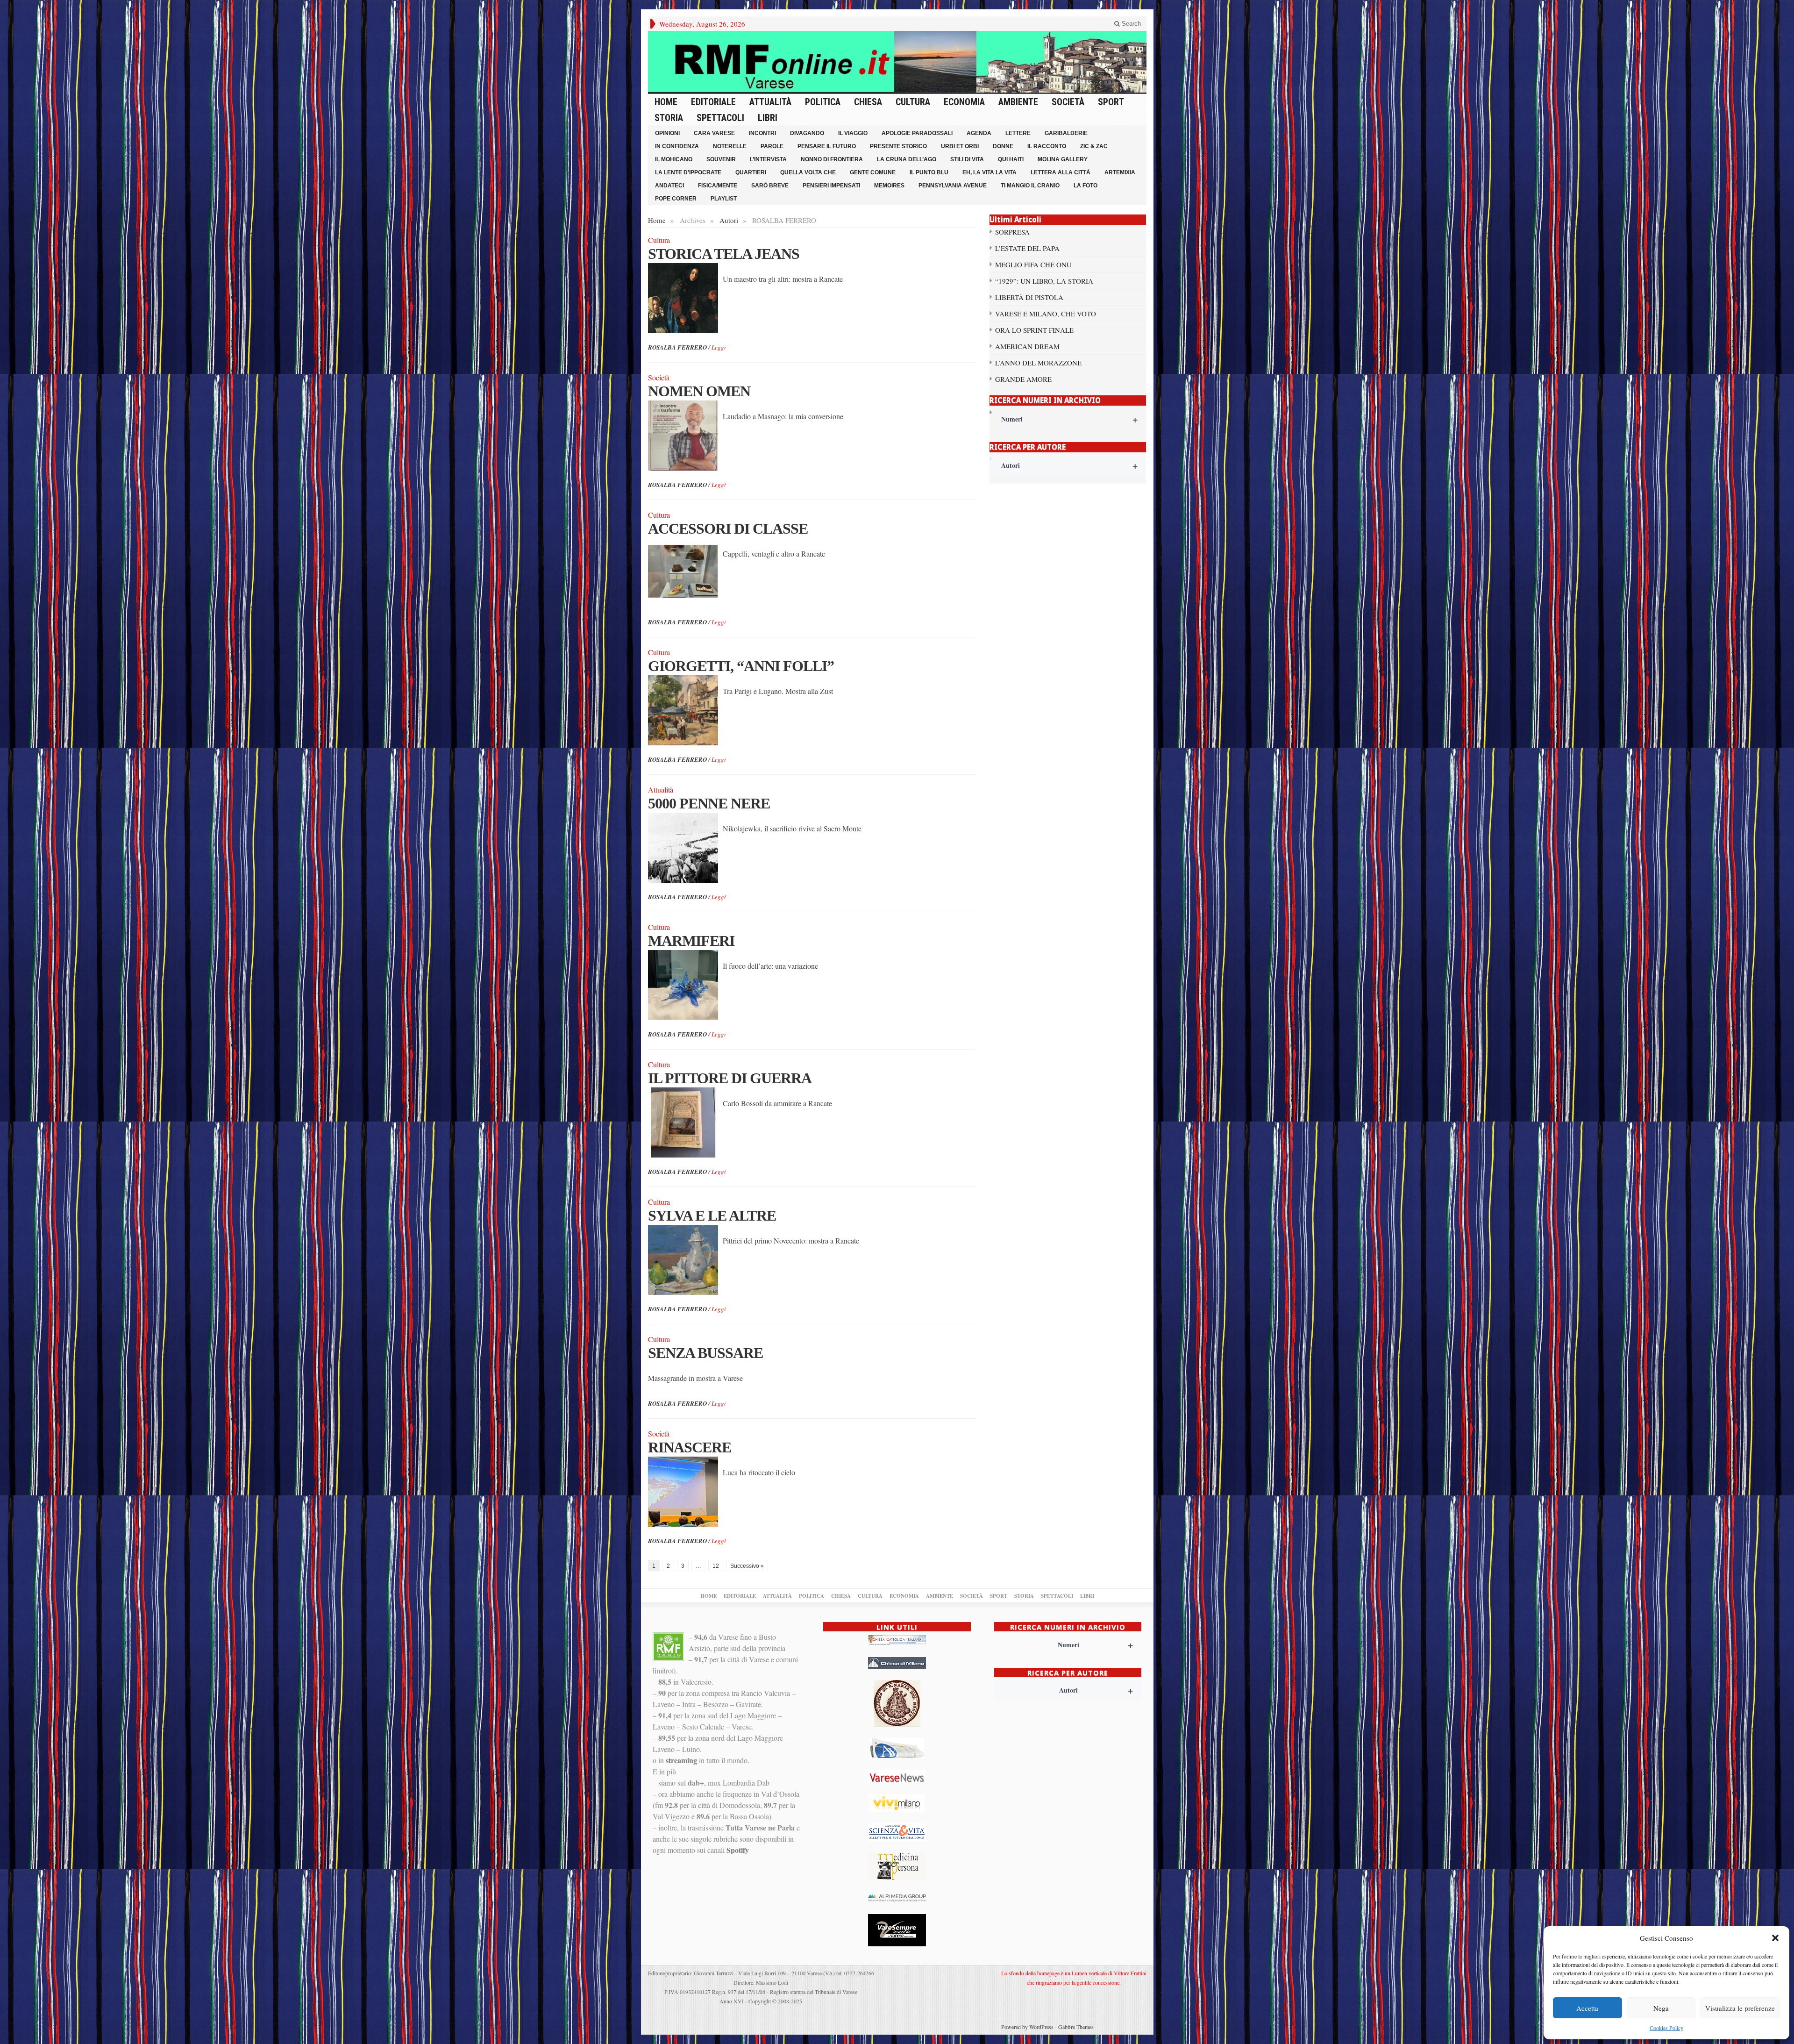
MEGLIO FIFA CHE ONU (1033, 264)
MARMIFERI (691, 941)
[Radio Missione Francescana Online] (897, 62)
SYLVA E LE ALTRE (712, 1215)
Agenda (979, 133)
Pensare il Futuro (827, 146)
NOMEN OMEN (699, 391)
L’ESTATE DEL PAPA (1027, 248)
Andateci (669, 186)
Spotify (738, 1850)
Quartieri (751, 172)
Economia (964, 102)
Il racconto (1047, 146)
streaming (681, 1760)
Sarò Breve (770, 186)
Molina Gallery (1063, 159)
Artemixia (1120, 172)
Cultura (913, 102)
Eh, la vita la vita (990, 172)
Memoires (889, 186)
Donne (1003, 146)
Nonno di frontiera (832, 159)
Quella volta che (808, 172)
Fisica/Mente (718, 186)
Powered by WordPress (1027, 2027)
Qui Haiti (1011, 159)
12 (716, 1566)
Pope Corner (676, 199)
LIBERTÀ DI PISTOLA (1029, 297)
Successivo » (747, 1566)
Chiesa (868, 102)
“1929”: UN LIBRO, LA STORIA (1044, 281)
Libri (768, 118)
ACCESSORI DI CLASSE (728, 529)
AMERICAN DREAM (1027, 346)
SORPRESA (1012, 232)
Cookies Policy (1666, 2028)
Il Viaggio (853, 133)
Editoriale (713, 102)
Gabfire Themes (1076, 2027)
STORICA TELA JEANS (724, 254)
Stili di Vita (967, 159)
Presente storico (898, 146)
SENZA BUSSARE (705, 1353)
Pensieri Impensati (831, 186)
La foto (1086, 186)
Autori (729, 220)
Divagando (807, 133)
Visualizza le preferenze (1740, 2008)
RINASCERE (690, 1447)
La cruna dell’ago (907, 159)
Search (1130, 24)
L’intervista (768, 159)
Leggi (719, 347)
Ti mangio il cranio (1030, 186)
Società (1068, 102)
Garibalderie (1066, 133)
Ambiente (1018, 102)
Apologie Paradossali (917, 133)
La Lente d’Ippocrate (688, 172)
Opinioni (667, 133)
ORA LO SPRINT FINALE (1034, 330)
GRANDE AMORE (1023, 379)
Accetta (1587, 2008)
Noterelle (730, 146)
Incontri (762, 133)
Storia (669, 118)
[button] (1775, 1938)
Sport (1111, 102)
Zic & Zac (1094, 146)
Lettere (1018, 133)
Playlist (724, 199)
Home (666, 102)
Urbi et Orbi (960, 146)
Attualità (770, 102)
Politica (823, 102)
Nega (1661, 2008)
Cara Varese (714, 133)
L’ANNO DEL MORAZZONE (1038, 363)
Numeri (1070, 419)
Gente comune (873, 172)
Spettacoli (720, 118)
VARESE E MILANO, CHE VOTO (1046, 314)
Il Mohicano (674, 159)
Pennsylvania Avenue (953, 186)
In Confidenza (677, 146)
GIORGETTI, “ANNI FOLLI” (741, 666)
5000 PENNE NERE (709, 803)
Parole (772, 146)
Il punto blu (929, 172)
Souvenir (721, 159)
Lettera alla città (1061, 172)
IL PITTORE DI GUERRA (730, 1078)
